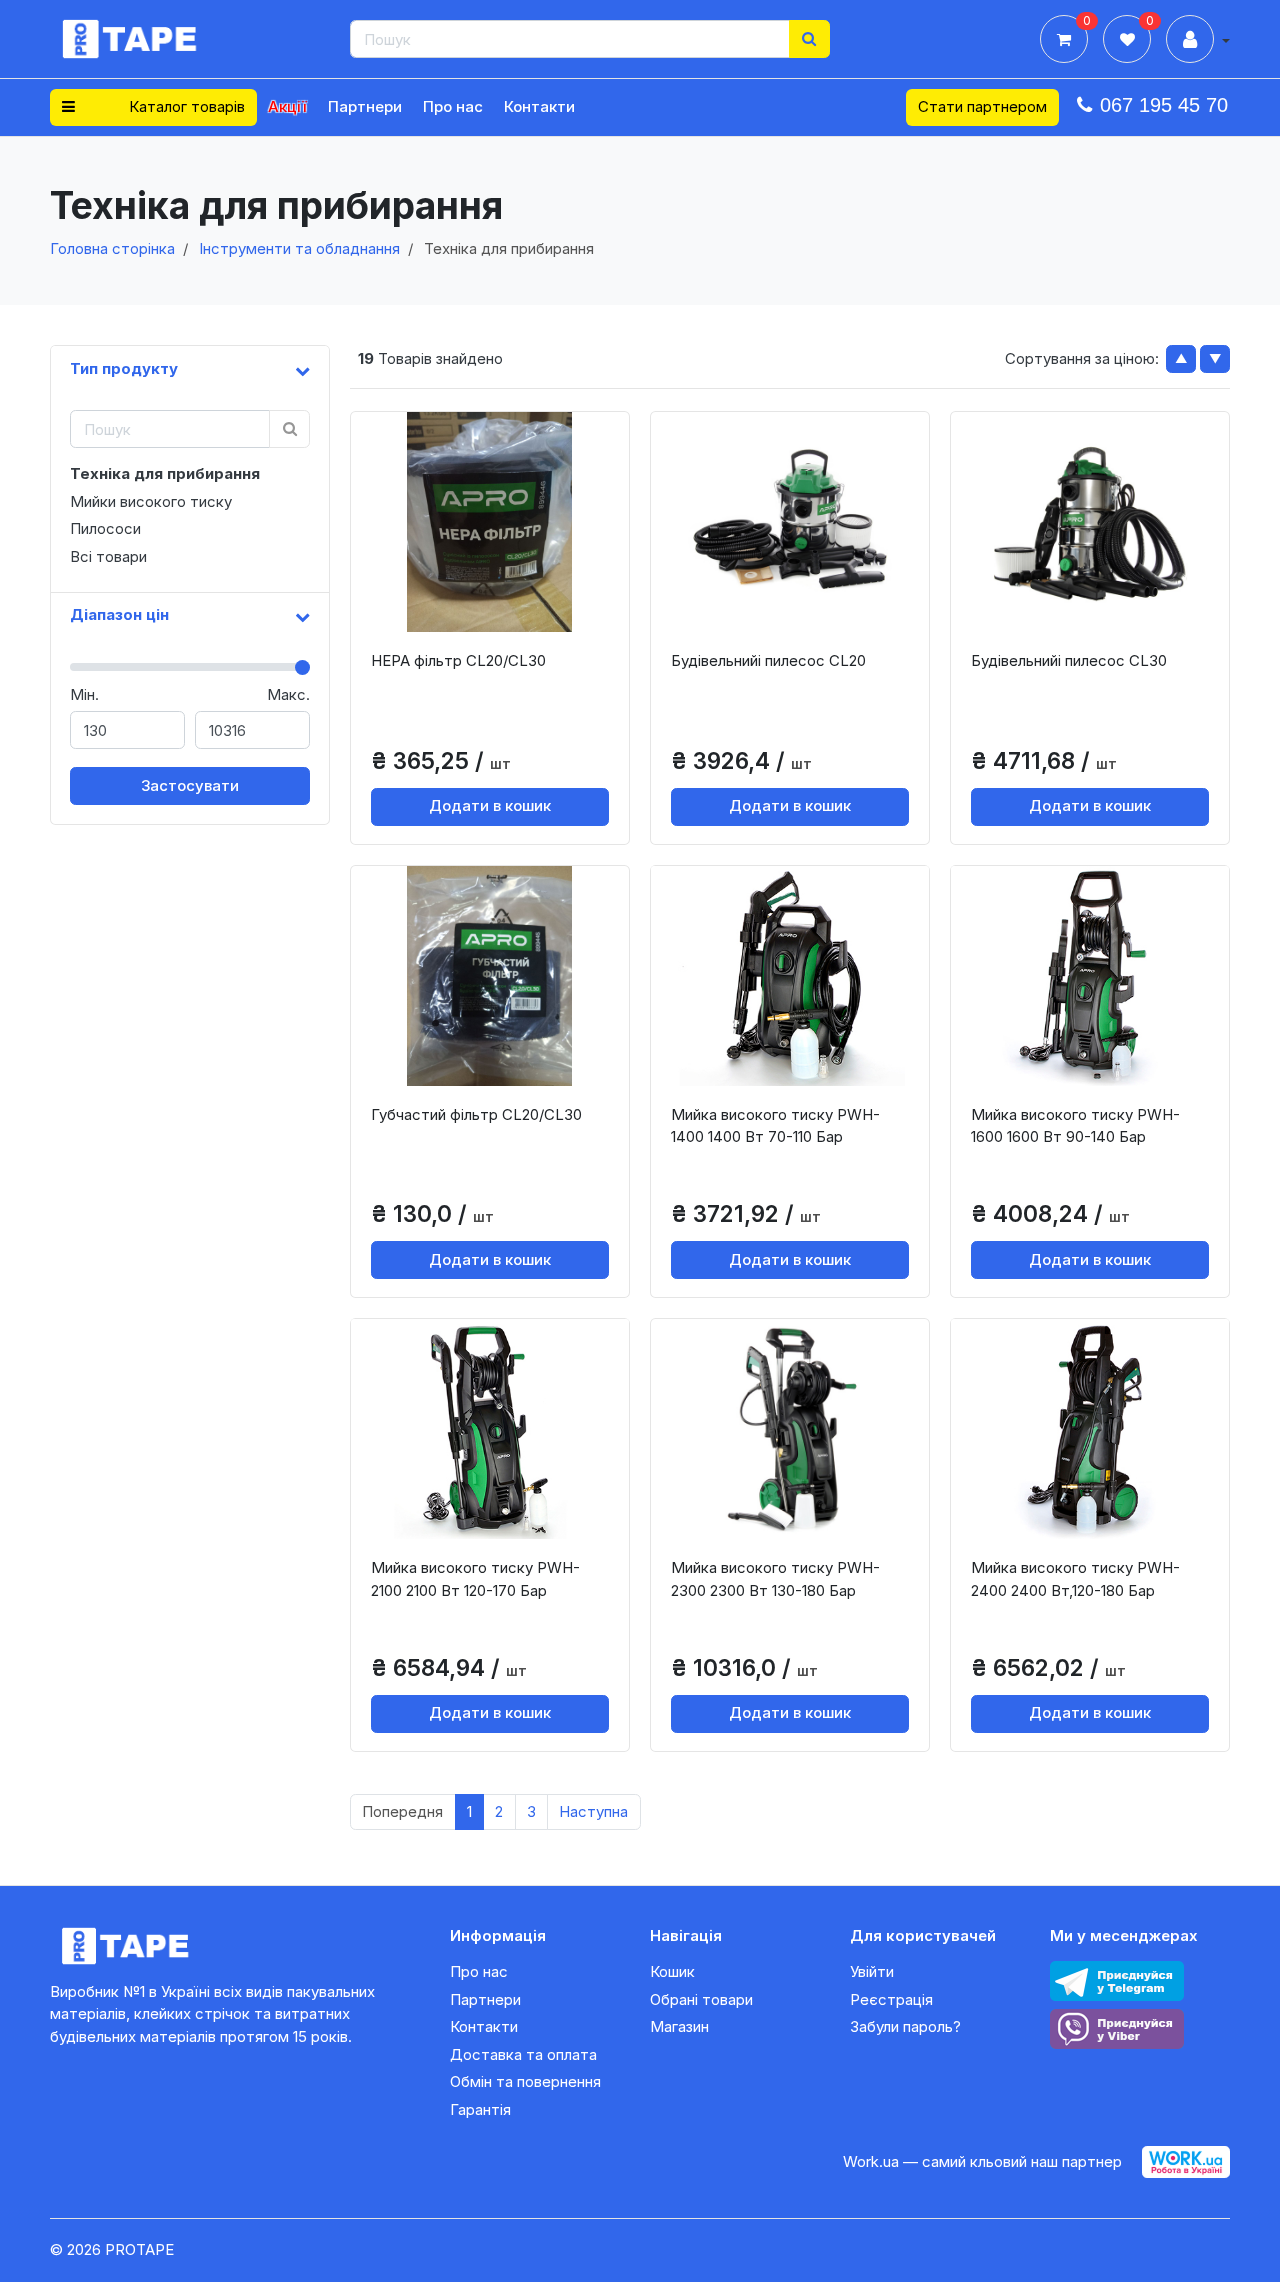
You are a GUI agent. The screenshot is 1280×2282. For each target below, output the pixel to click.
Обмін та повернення (525, 2081)
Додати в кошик (490, 805)
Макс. (288, 694)
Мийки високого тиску (151, 501)
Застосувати (190, 785)
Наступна (593, 1811)
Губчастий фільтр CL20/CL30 (476, 1114)
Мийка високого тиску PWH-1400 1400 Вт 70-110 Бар (775, 1126)
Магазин (679, 2026)
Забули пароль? (905, 2026)
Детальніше (497, 615)
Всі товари (108, 556)
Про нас (453, 106)
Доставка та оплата (523, 2054)
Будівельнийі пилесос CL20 (768, 660)
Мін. (84, 694)
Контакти (539, 106)
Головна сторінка (112, 248)
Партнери (365, 106)
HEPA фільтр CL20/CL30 (458, 660)
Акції (287, 106)
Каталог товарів (185, 106)
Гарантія (480, 2109)
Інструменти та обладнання (299, 248)
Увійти (872, 1971)
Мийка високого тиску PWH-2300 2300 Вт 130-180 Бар (775, 1579)
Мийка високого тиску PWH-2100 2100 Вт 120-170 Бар (475, 1579)
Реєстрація (891, 1999)
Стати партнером (982, 106)
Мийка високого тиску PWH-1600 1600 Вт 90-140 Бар (1075, 1126)
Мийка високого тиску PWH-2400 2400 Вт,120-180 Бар (1075, 1579)
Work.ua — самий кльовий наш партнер (982, 2161)
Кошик (672, 1971)
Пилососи (105, 528)
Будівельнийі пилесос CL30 (1069, 660)
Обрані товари (701, 1999)
